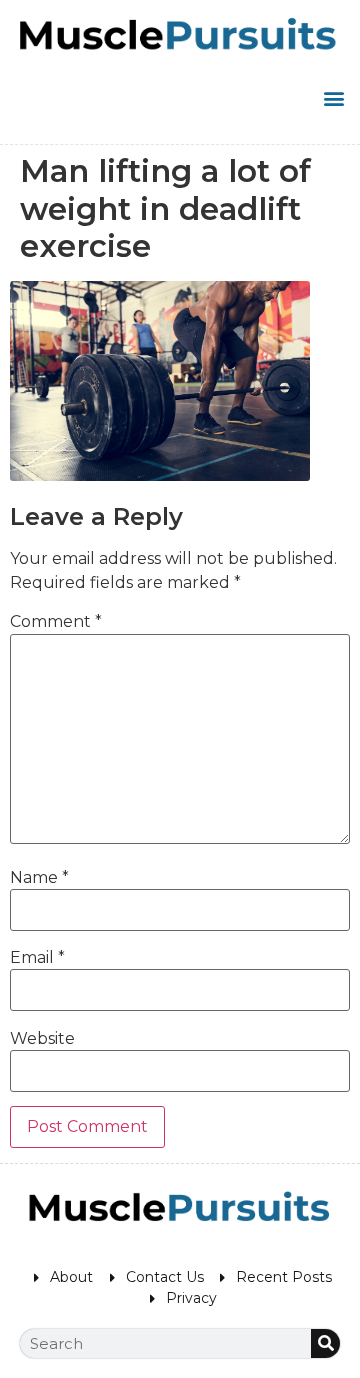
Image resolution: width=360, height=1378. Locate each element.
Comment (56, 622)
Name (39, 878)
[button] (333, 97)
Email (37, 958)
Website (42, 1039)
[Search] (325, 1343)
